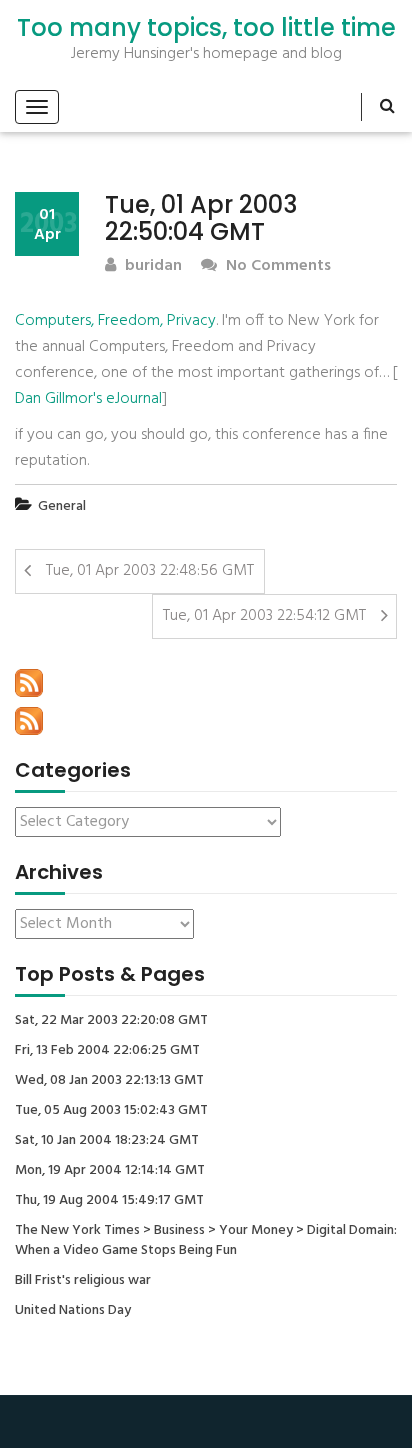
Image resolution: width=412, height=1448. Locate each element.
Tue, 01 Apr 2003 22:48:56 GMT (150, 571)
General (62, 506)
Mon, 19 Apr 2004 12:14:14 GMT (110, 1171)
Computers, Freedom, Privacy (115, 321)
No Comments (276, 266)
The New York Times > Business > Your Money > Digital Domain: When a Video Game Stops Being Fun (206, 1241)
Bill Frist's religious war (83, 1281)
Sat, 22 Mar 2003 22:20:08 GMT (111, 1021)
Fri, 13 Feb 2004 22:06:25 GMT (107, 1051)
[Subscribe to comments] (29, 721)
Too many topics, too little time (206, 28)
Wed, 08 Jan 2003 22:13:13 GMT (109, 1081)
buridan (151, 266)
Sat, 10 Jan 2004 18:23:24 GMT (107, 1141)
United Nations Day (73, 1311)
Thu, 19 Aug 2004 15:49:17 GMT (109, 1201)
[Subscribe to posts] (29, 683)
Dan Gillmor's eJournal (88, 399)
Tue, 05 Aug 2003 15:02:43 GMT (111, 1111)
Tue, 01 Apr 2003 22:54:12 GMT (264, 616)
